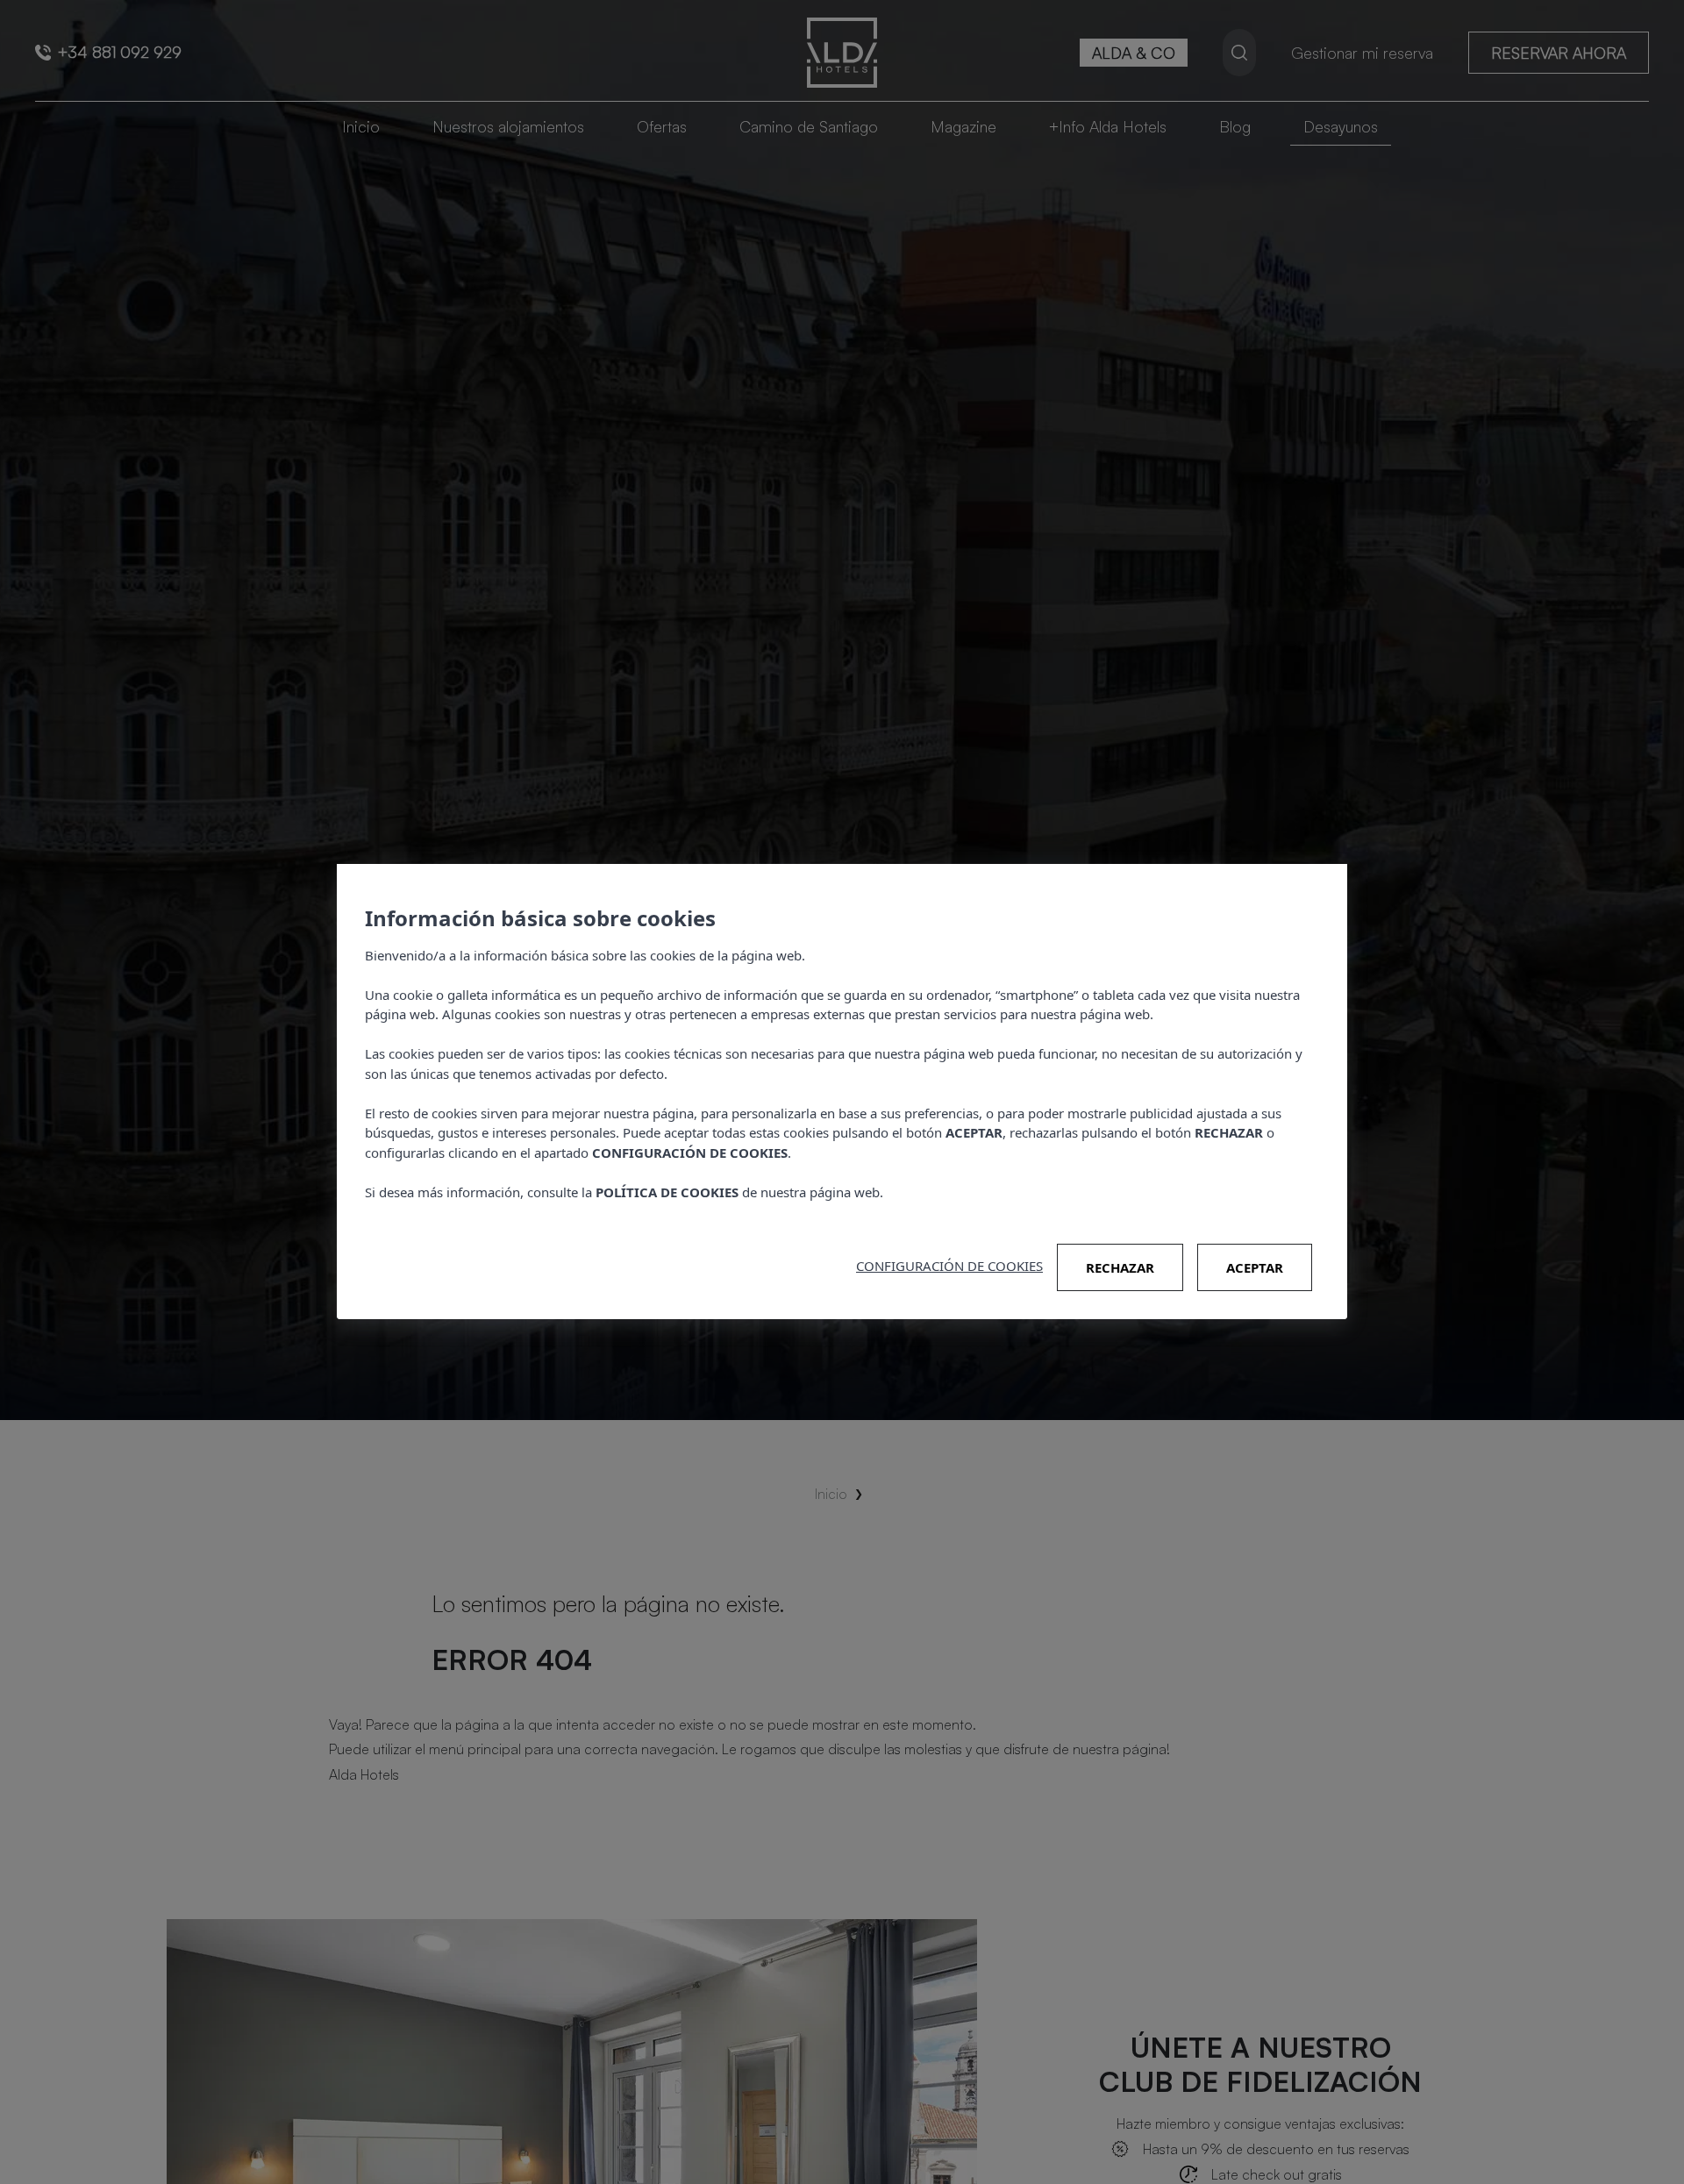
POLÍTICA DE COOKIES (667, 1192)
